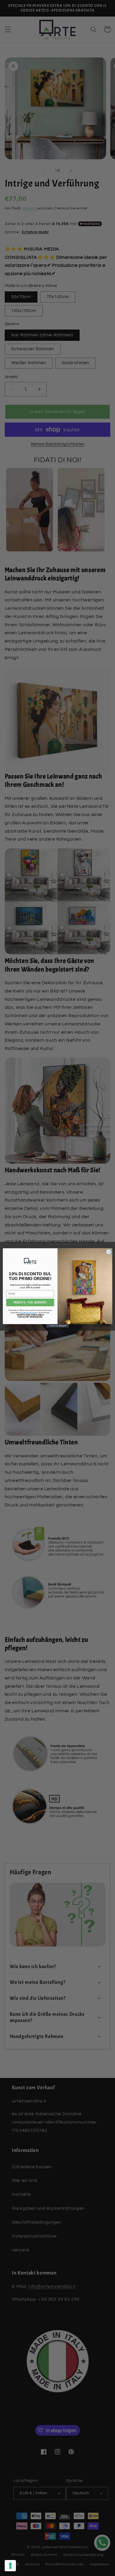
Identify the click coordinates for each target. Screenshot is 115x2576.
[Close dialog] (109, 1252)
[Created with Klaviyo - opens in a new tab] (57, 1326)
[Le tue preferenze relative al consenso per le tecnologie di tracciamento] (10, 2566)
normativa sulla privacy (28, 1313)
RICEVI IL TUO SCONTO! (30, 1303)
